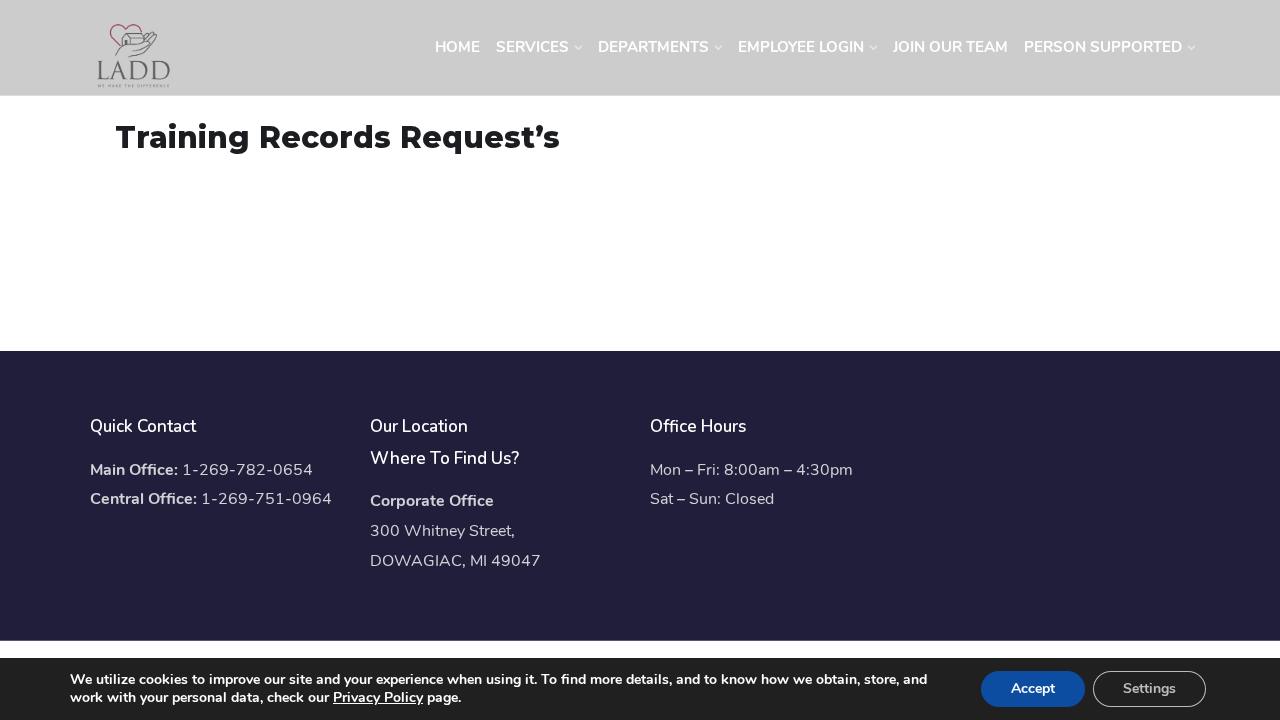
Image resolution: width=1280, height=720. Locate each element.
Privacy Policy (378, 697)
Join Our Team (950, 47)
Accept (1033, 688)
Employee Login (801, 47)
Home (457, 47)
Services (532, 47)
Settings (1149, 688)
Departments (653, 47)
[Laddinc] (133, 55)
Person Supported (1103, 47)
